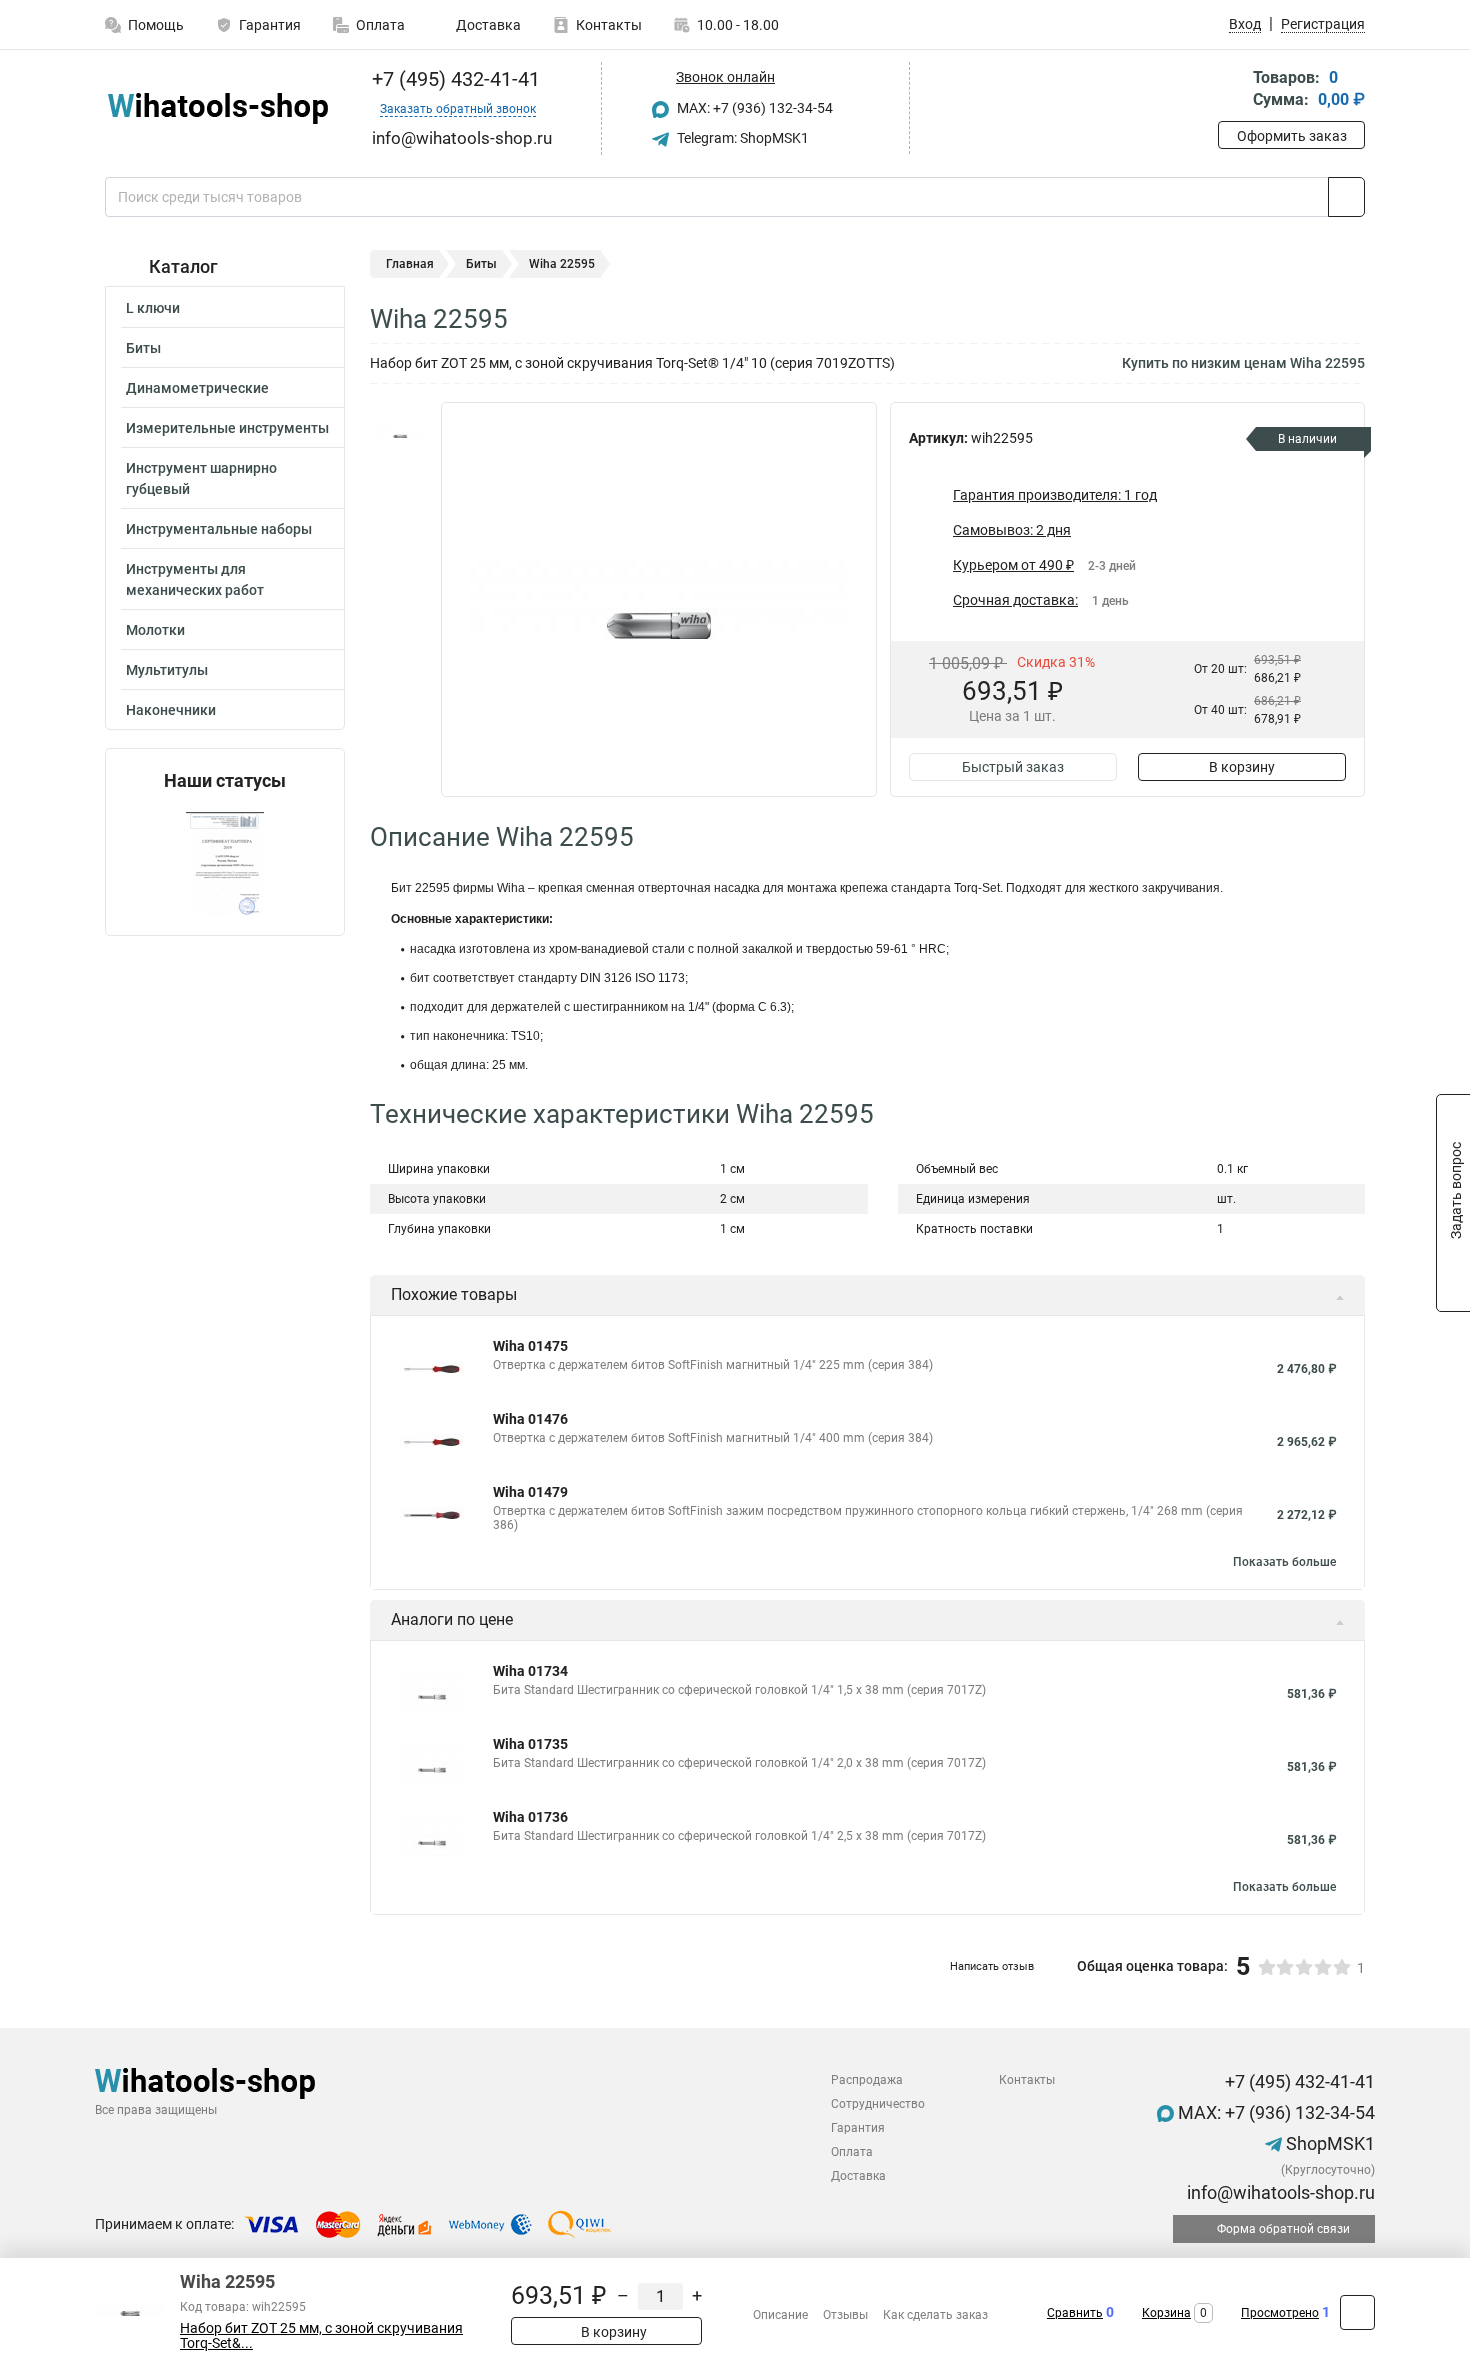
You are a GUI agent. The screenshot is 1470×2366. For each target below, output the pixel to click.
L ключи (153, 308)
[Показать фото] (400, 432)
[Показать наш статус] (225, 863)
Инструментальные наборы (219, 529)
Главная (410, 264)
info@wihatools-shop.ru (1279, 2192)
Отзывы (845, 2315)
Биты (143, 348)
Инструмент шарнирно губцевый (201, 478)
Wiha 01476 (530, 1419)
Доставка (487, 25)
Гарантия (270, 25)
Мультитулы (167, 670)
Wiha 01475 (530, 1346)
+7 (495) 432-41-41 (453, 79)
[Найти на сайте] (1346, 197)
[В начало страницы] (1357, 2312)
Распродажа (867, 2080)
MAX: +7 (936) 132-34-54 (753, 108)
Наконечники (171, 710)
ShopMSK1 (1328, 2143)
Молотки (155, 630)
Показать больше (1284, 1562)
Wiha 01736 (530, 1817)
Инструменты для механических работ (195, 579)
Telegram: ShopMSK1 (741, 138)
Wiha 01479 (530, 1492)
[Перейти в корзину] (1232, 90)
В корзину (1242, 767)
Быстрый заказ (1013, 767)
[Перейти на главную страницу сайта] (217, 108)
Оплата (380, 25)
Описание (780, 2315)
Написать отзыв (992, 1966)
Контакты (609, 25)
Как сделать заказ (935, 2315)
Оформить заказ (1292, 136)
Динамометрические (197, 388)
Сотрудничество (878, 2104)
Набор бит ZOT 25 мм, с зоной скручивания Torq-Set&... (321, 2336)
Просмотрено (1280, 2313)
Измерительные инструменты (227, 428)
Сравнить (1075, 2313)
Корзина (1166, 2313)
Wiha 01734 (530, 1671)
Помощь (156, 25)
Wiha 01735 (530, 1744)
